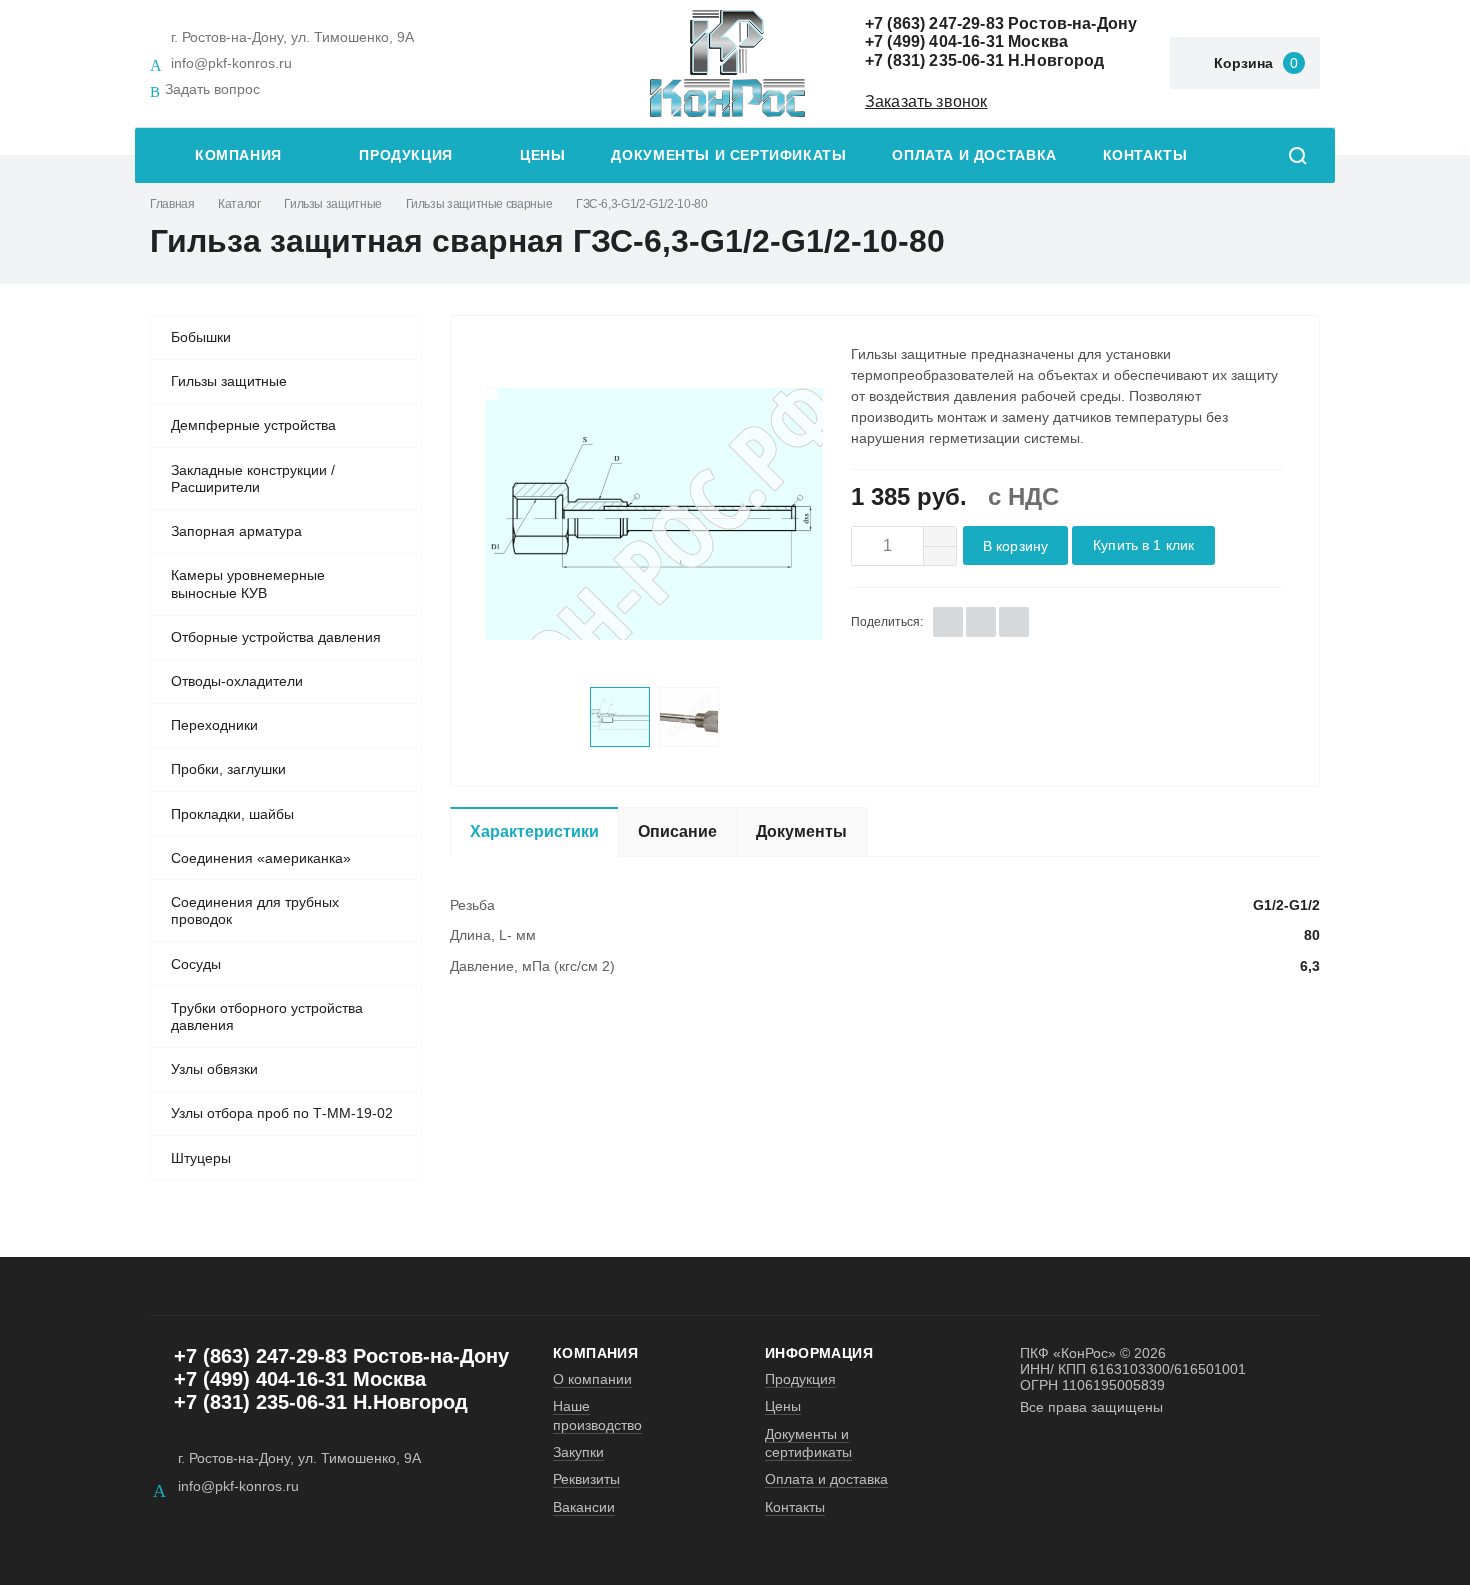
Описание (677, 831)
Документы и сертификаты (728, 155)
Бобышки (201, 337)
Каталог (239, 204)
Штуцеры (201, 1158)
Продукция (406, 155)
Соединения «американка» (261, 858)
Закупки (578, 1452)
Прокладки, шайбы (232, 814)
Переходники (214, 725)
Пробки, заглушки (228, 769)
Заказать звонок (926, 101)
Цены (542, 155)
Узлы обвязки (214, 1069)
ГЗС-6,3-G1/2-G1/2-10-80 (642, 204)
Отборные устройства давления (276, 637)
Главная (172, 204)
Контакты (1145, 155)
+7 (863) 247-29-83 (934, 23)
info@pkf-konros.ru (231, 63)
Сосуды (196, 964)
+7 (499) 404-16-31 (934, 41)
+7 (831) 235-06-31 (934, 60)
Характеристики (534, 831)
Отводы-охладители (237, 681)
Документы (801, 831)
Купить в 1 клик (1143, 545)
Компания (238, 155)
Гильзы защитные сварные (479, 204)
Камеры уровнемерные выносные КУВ (248, 584)
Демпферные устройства (253, 425)
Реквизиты (586, 1479)
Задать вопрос (212, 89)
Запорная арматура (236, 531)
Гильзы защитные (333, 204)
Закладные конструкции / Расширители (253, 479)
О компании (592, 1379)
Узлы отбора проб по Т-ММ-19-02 (282, 1113)
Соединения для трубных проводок (255, 911)
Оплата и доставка (974, 155)
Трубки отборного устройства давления (267, 1017)
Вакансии (584, 1507)
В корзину (1015, 546)
